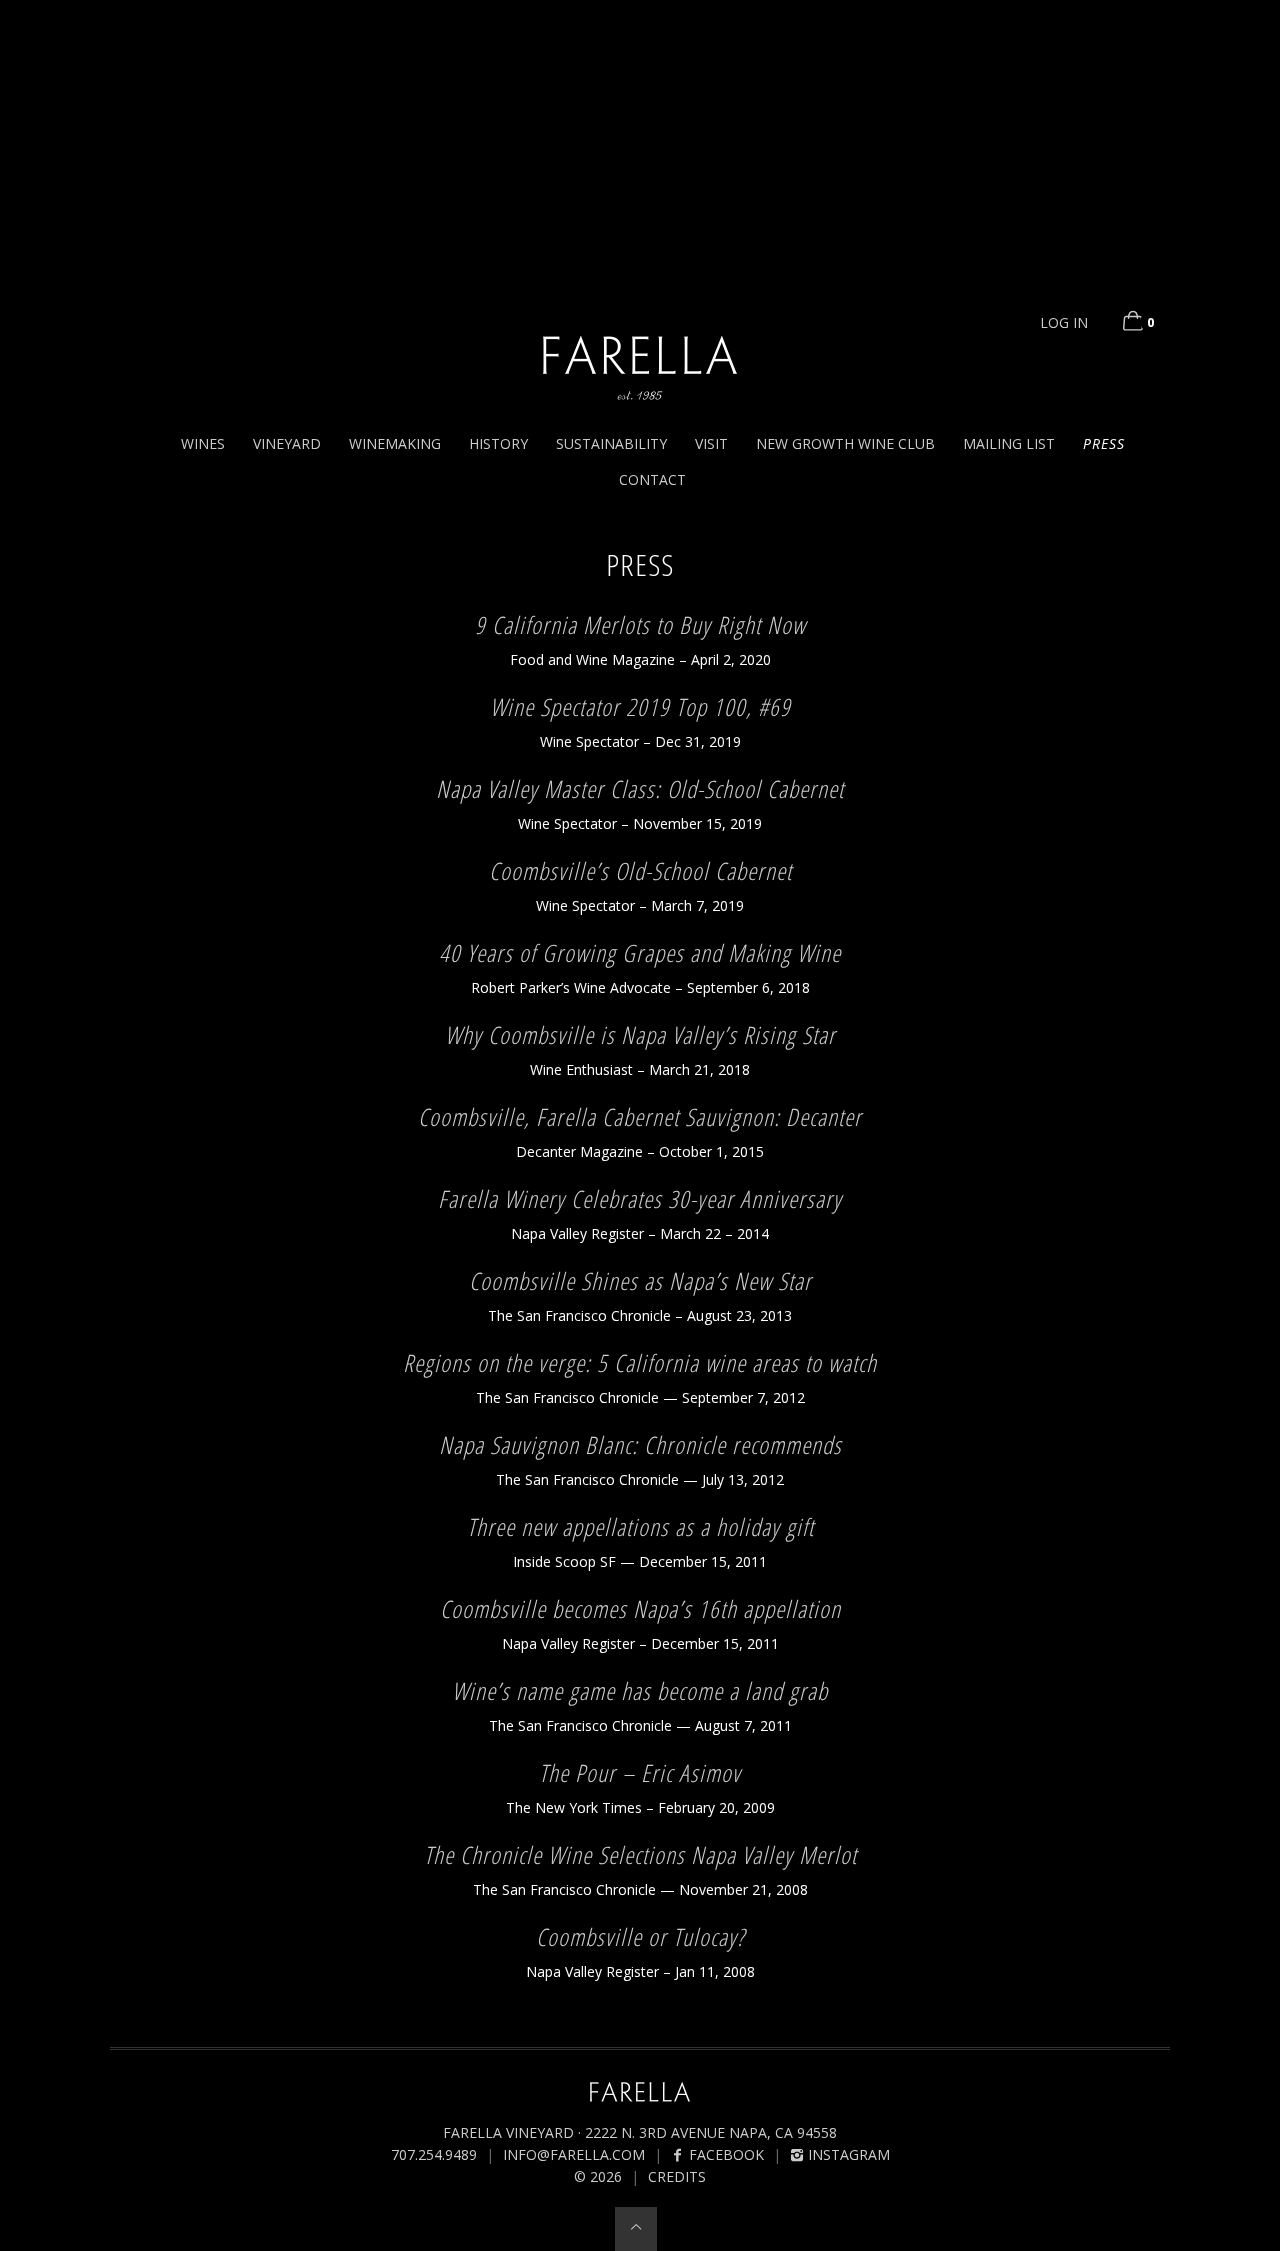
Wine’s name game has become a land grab (640, 1690)
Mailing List (1009, 443)
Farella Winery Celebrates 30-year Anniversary (640, 1198)
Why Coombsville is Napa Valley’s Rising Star (640, 1034)
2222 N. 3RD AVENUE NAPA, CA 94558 (711, 2132)
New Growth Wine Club (845, 443)
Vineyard (287, 443)
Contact (652, 479)
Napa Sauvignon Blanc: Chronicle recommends (640, 1444)
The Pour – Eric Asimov (640, 1772)
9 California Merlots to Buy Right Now (640, 624)
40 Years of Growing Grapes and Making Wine (640, 952)
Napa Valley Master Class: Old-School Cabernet (640, 788)
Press (1104, 443)
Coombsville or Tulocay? (640, 1936)
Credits (677, 2176)
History (498, 443)
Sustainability (611, 443)
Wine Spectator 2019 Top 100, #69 (640, 706)
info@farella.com (574, 2154)
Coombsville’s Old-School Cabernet (640, 870)
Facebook (724, 2154)
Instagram (847, 2154)
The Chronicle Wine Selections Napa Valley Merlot (640, 1854)
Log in (1064, 322)
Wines (203, 443)
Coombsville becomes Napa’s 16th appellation (640, 1608)
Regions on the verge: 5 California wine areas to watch (640, 1362)
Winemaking (395, 443)
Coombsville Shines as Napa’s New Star (640, 1280)
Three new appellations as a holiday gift (640, 1526)
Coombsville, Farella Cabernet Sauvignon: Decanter (640, 1116)
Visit (711, 443)
